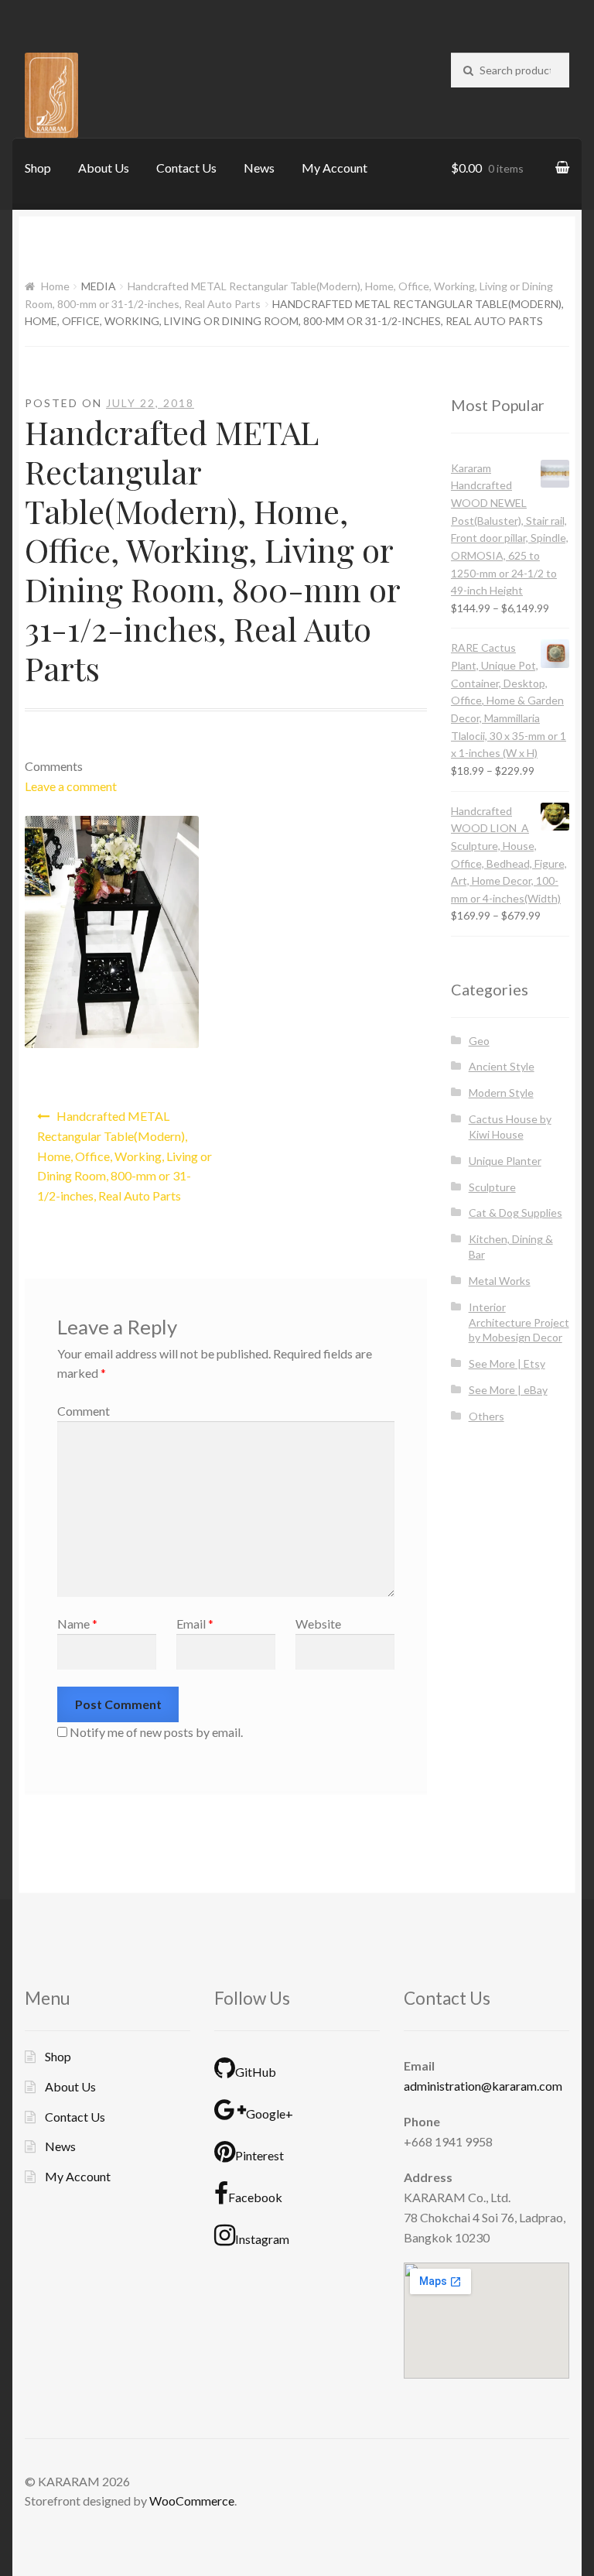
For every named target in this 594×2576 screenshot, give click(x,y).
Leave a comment (71, 786)
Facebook (255, 2197)
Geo (479, 1041)
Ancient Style (502, 1066)
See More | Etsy (507, 1363)
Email (195, 1624)
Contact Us (186, 168)
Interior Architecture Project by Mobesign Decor (519, 1322)
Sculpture (492, 1187)
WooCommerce (192, 2501)
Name (77, 1624)
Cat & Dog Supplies (515, 1213)
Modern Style (501, 1093)
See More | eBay (508, 1390)
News (259, 168)
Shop (38, 168)
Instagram (262, 2239)
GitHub (256, 2072)
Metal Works (500, 1281)
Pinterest (259, 2155)
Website (318, 1624)
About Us (104, 168)
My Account (335, 168)
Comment (84, 1411)
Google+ (270, 2114)
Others (486, 1416)
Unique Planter (505, 1161)
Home (55, 286)
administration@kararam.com (483, 2086)
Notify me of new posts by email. (156, 1732)
